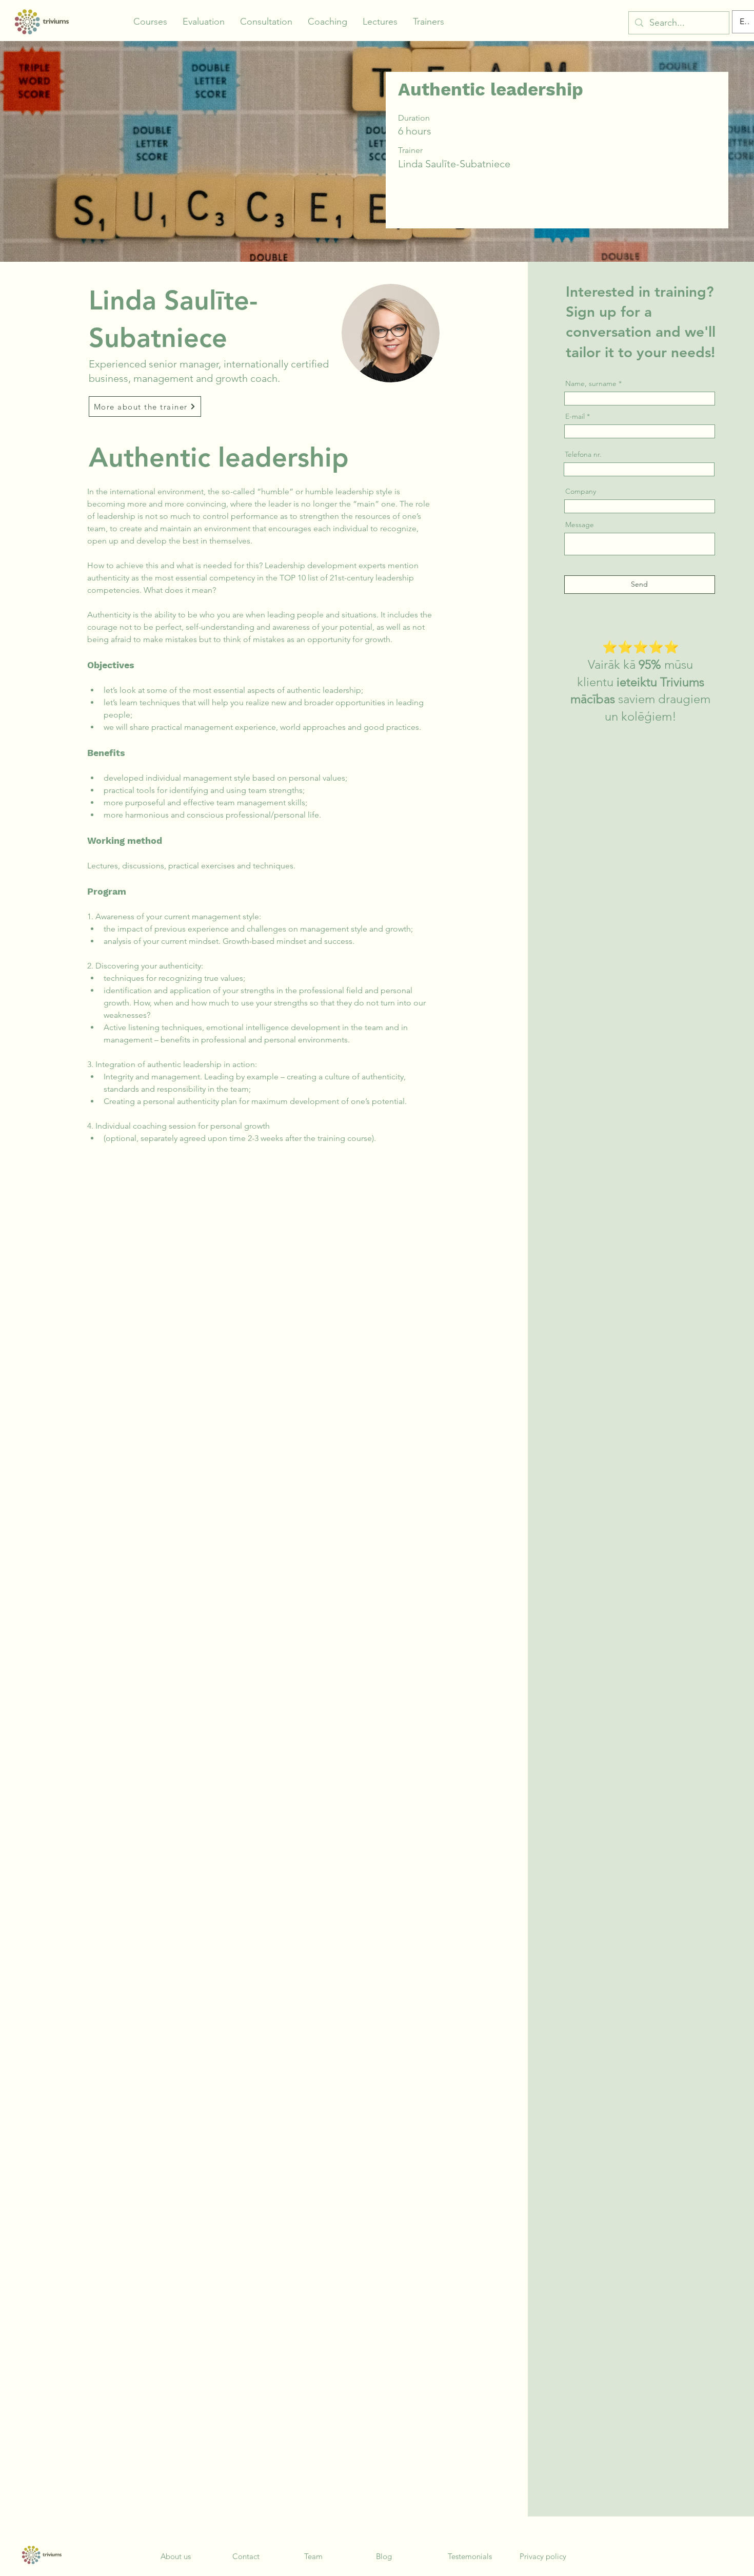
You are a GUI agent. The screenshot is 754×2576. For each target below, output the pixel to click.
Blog (384, 2556)
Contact (246, 2556)
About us (176, 2556)
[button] (150, 22)
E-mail (575, 416)
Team (313, 2556)
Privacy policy (543, 2556)
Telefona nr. (583, 454)
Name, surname (591, 383)
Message (580, 525)
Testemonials (470, 2556)
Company (581, 491)
